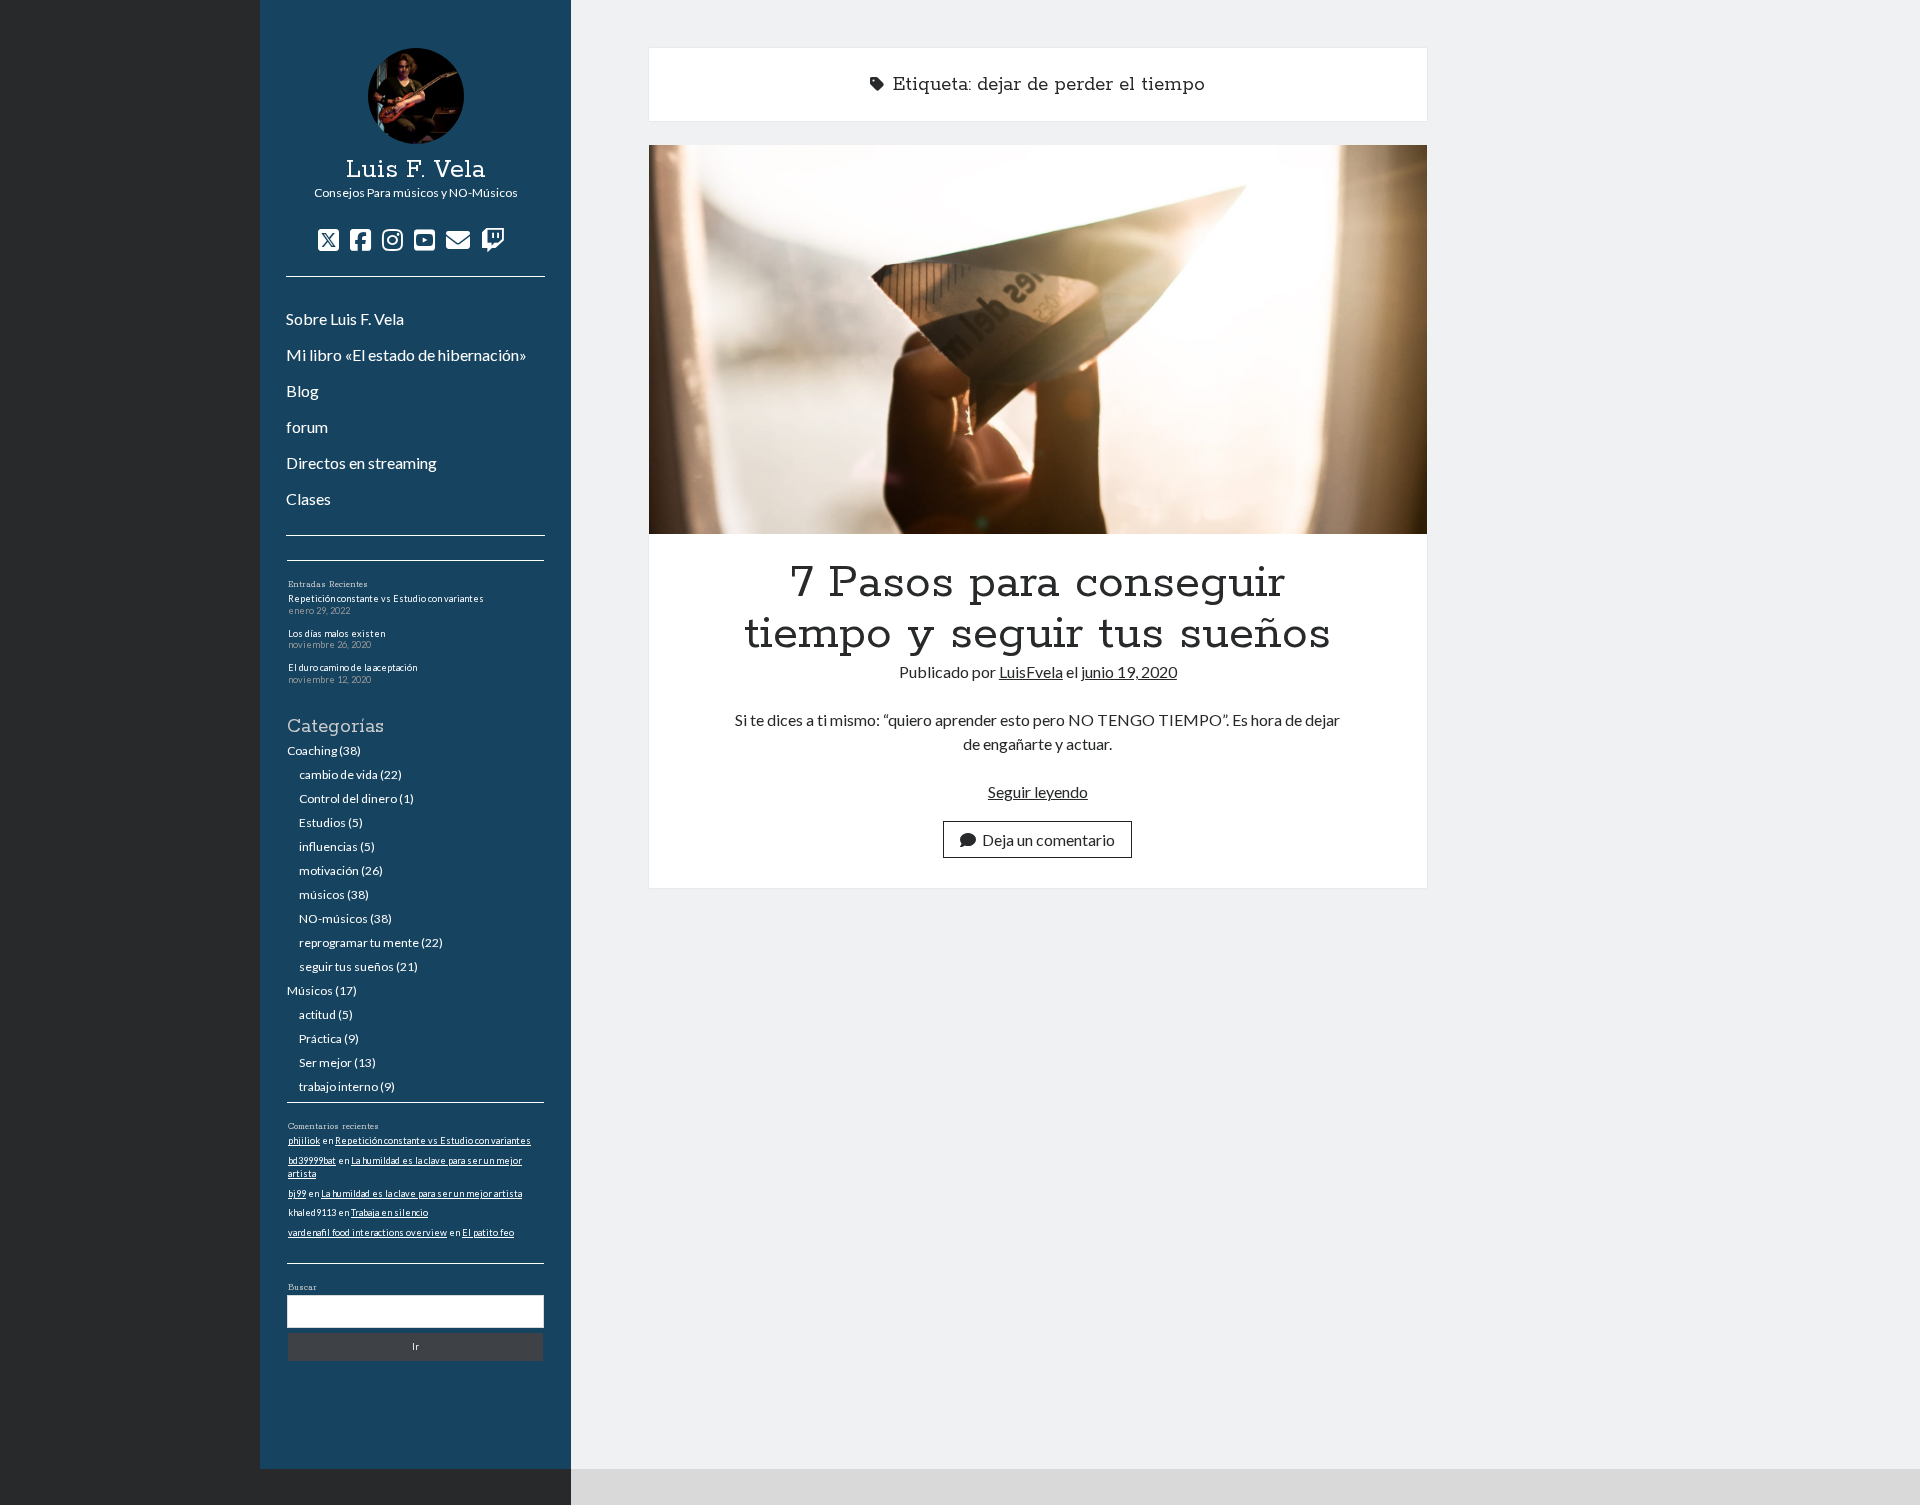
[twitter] (328, 240)
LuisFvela (1031, 671)
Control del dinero (348, 798)
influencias (328, 846)
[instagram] (392, 240)
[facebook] (360, 240)
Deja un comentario (1048, 839)
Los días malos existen (336, 633)
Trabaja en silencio (389, 1212)
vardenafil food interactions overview (367, 1232)
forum (307, 426)
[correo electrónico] (458, 240)
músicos (322, 894)
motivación (329, 870)
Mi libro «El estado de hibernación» (406, 354)
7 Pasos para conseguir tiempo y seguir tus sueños (1038, 339)
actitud (317, 1014)
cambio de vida (338, 774)
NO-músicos (333, 918)
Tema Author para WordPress (1058, 1486)
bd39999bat (312, 1160)
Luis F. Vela (415, 170)
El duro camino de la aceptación (352, 667)
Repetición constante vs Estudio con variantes (386, 598)
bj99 (297, 1193)
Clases (308, 498)
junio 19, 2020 (1129, 671)
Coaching (312, 750)
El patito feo (488, 1232)
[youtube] (424, 240)
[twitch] (493, 240)
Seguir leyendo (1038, 791)
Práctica (320, 1038)
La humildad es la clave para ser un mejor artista (421, 1193)
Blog (302, 390)
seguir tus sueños (346, 966)
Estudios (322, 822)
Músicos (310, 990)
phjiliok (304, 1140)
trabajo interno (338, 1086)
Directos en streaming (361, 462)
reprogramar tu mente (359, 942)
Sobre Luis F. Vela (345, 318)
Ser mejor (325, 1062)
